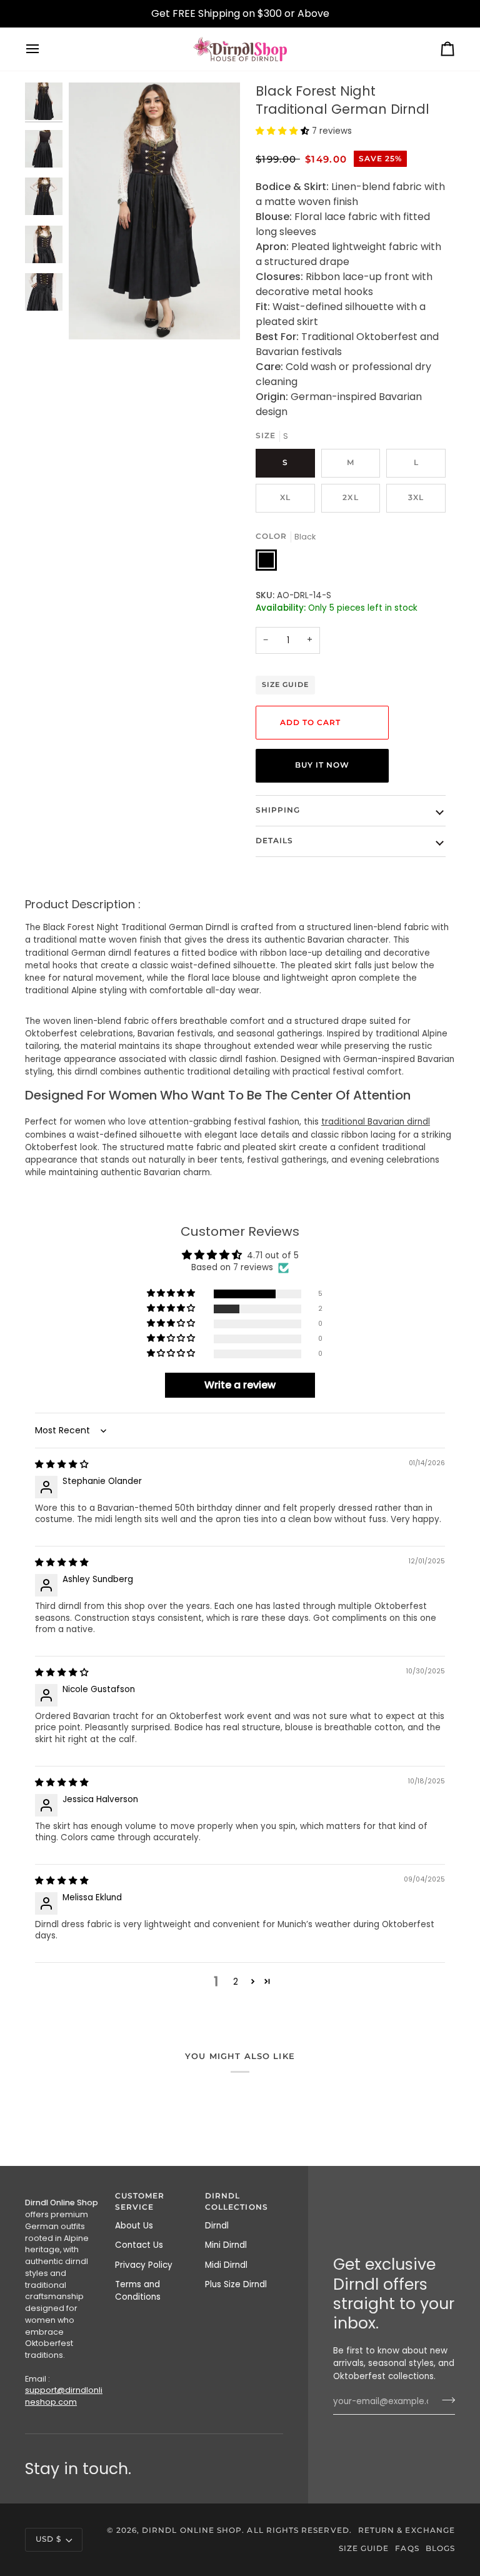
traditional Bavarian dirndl (376, 1122)
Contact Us (139, 2245)
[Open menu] (44, 49)
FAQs (407, 2548)
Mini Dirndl (226, 2245)
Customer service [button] (140, 2202)
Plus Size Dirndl (236, 2284)
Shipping (278, 810)
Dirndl (217, 2226)
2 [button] (236, 1982)
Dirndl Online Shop (192, 2530)
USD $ (48, 2539)
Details (274, 841)
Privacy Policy (144, 2265)
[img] (62, 1464)
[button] (284, 131)
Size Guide (285, 684)
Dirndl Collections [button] (237, 2202)
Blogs (440, 2548)
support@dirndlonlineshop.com (64, 2396)
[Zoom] (92, 316)
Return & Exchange (407, 2530)
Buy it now (322, 765)
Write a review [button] (240, 1385)
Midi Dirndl (226, 2265)
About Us (134, 2226)
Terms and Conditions (138, 2291)
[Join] (445, 2400)
